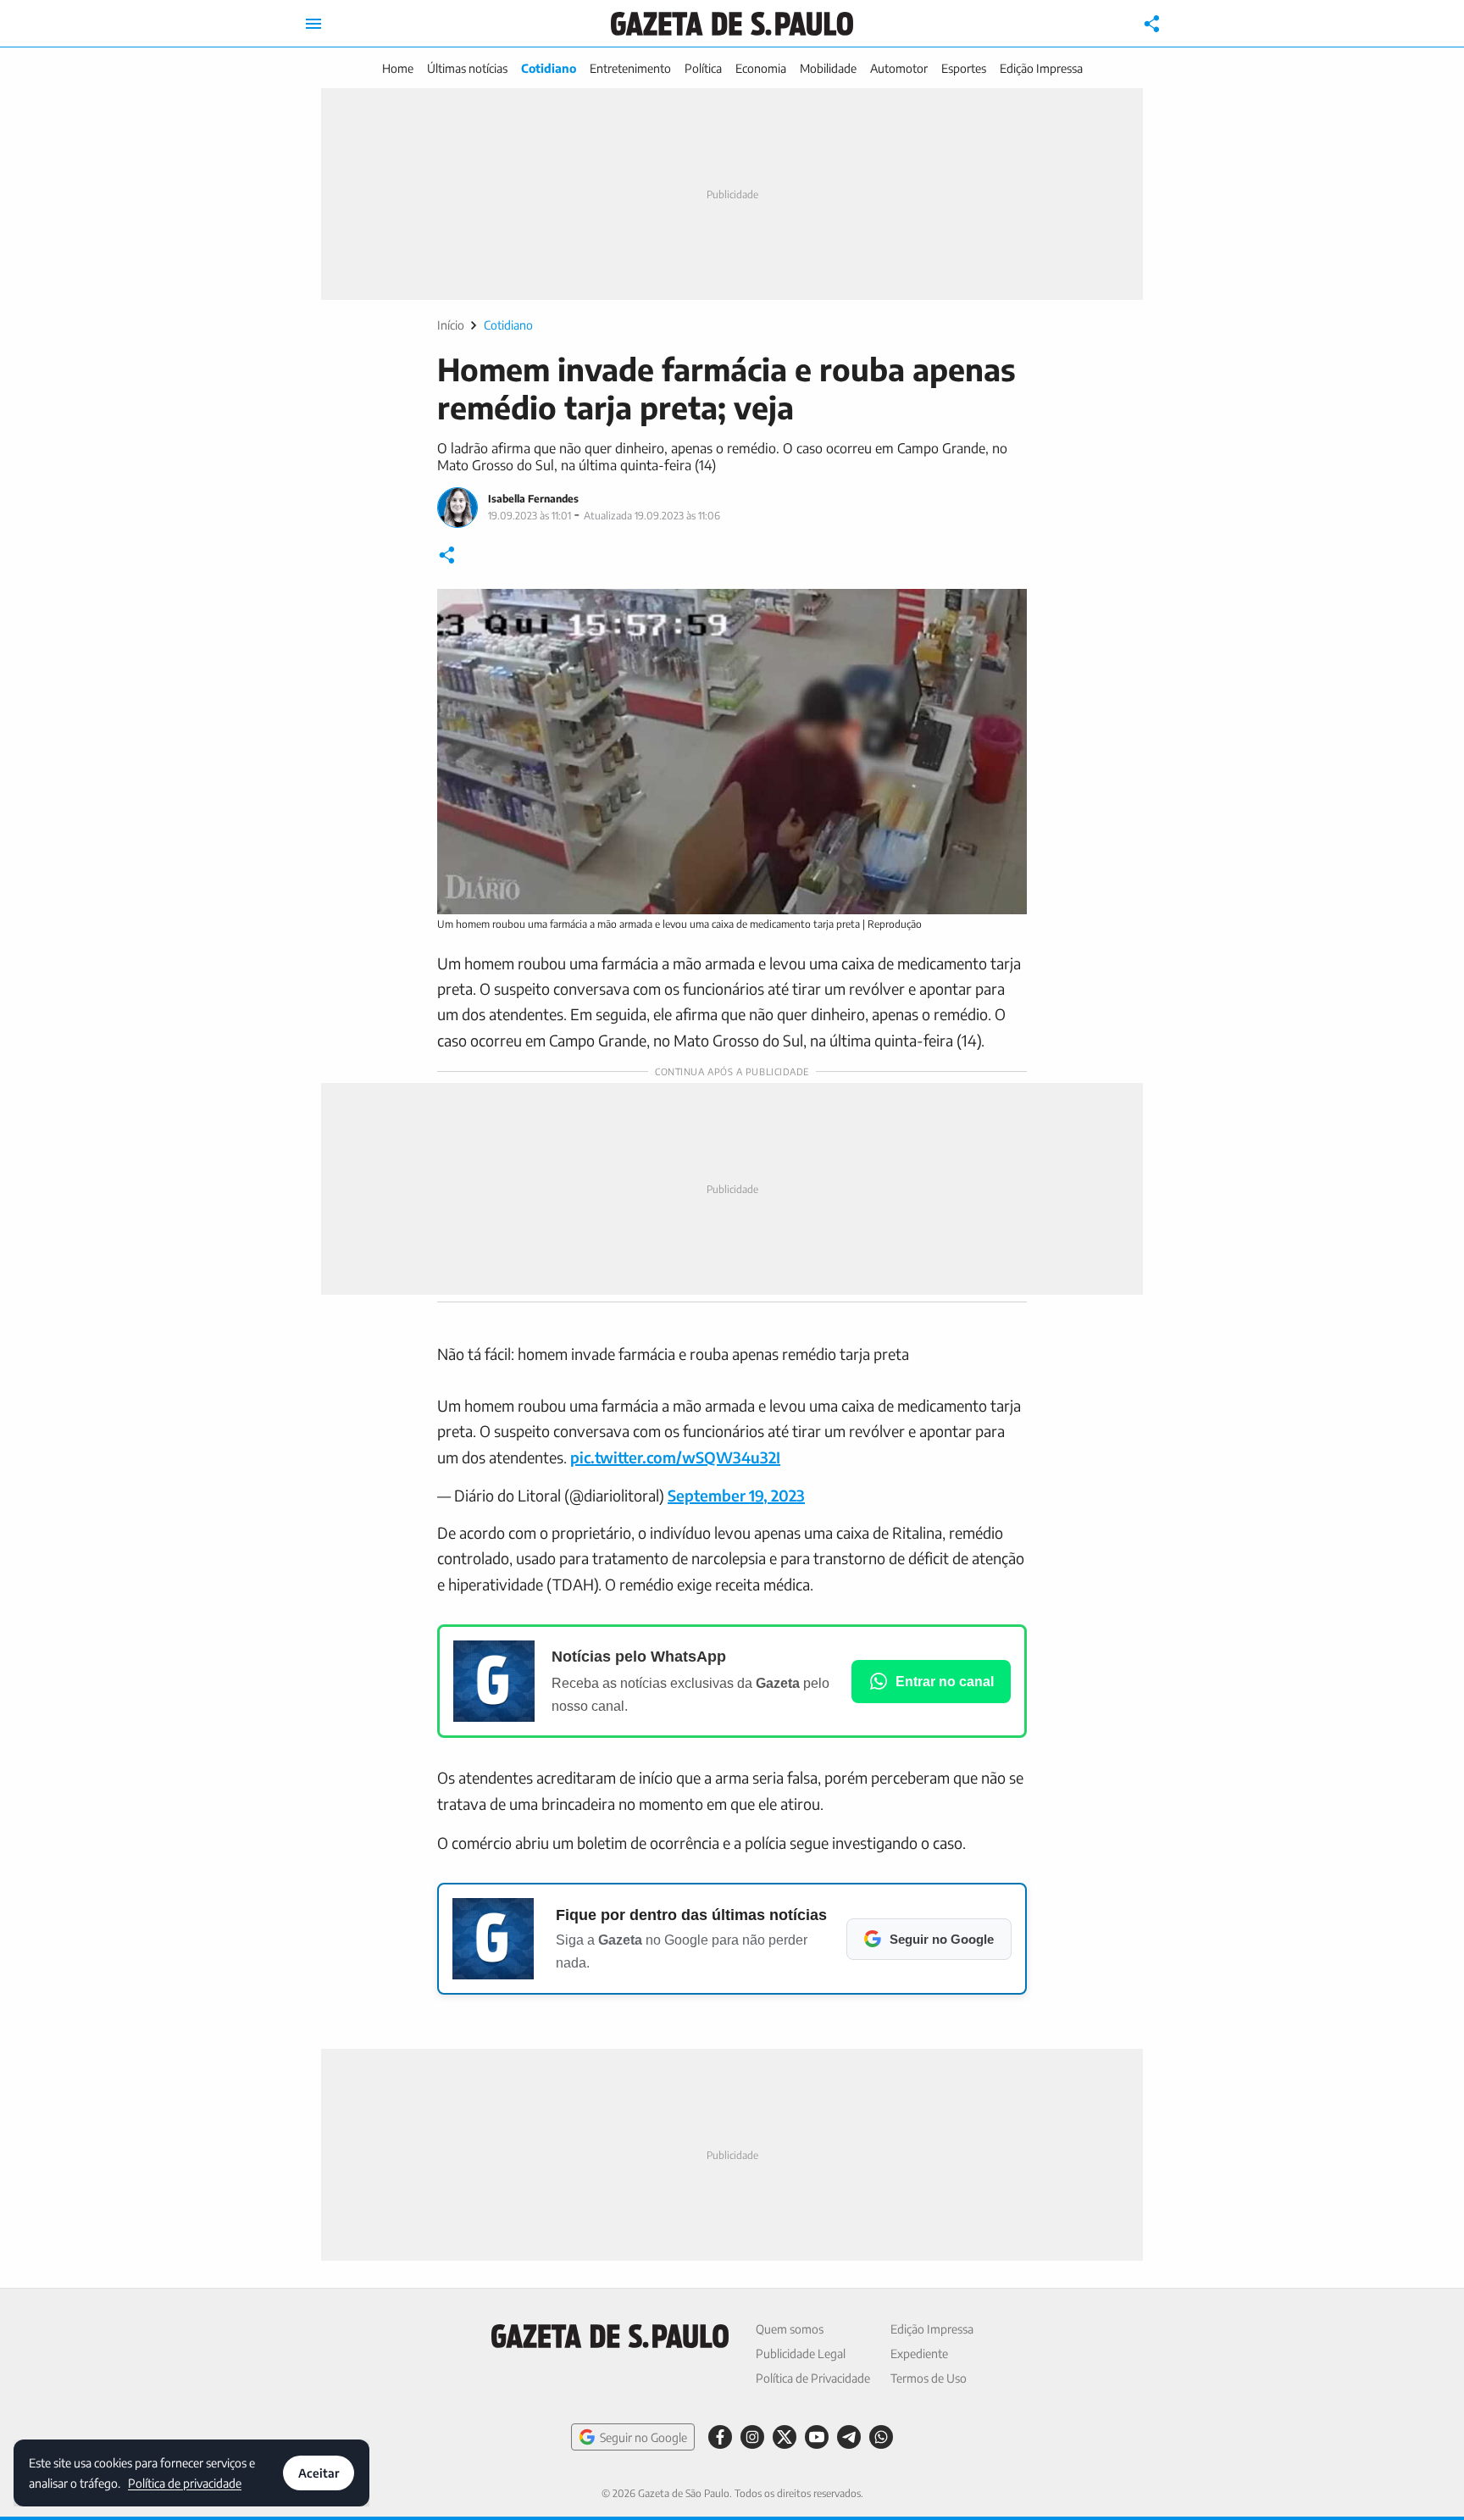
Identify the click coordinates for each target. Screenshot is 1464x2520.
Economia (761, 68)
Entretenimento (630, 68)
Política (703, 68)
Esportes (964, 68)
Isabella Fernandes (533, 499)
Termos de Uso (929, 2378)
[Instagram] (752, 2437)
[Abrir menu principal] (313, 24)
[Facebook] (720, 2437)
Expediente (919, 2353)
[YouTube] (817, 2437)
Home (398, 68)
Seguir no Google (643, 2437)
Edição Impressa (1041, 68)
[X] (785, 2437)
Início (451, 325)
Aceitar (319, 2473)
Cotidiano (549, 68)
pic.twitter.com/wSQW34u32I (675, 1457)
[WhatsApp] (881, 2437)
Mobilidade (828, 68)
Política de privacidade (185, 2482)
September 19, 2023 (736, 1495)
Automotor (899, 68)
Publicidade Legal (801, 2353)
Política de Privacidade (813, 2378)
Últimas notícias (467, 68)
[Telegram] (849, 2437)
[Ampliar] (1005, 611)
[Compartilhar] (1152, 24)
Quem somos (790, 2329)
